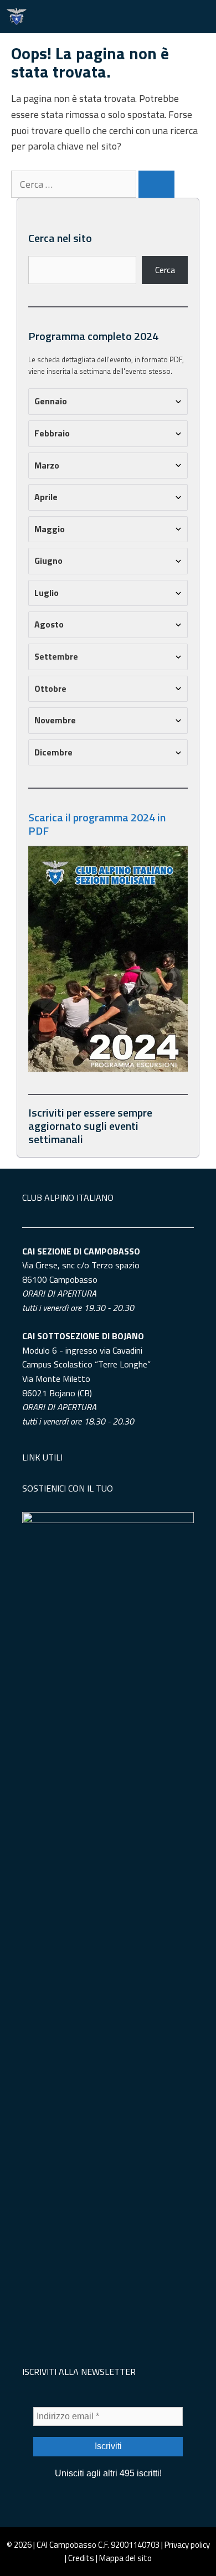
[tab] (108, 402)
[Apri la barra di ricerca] (166, 17)
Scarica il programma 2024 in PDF (97, 824)
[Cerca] (156, 184)
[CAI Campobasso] (17, 17)
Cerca (165, 270)
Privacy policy (187, 2545)
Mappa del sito (125, 2558)
